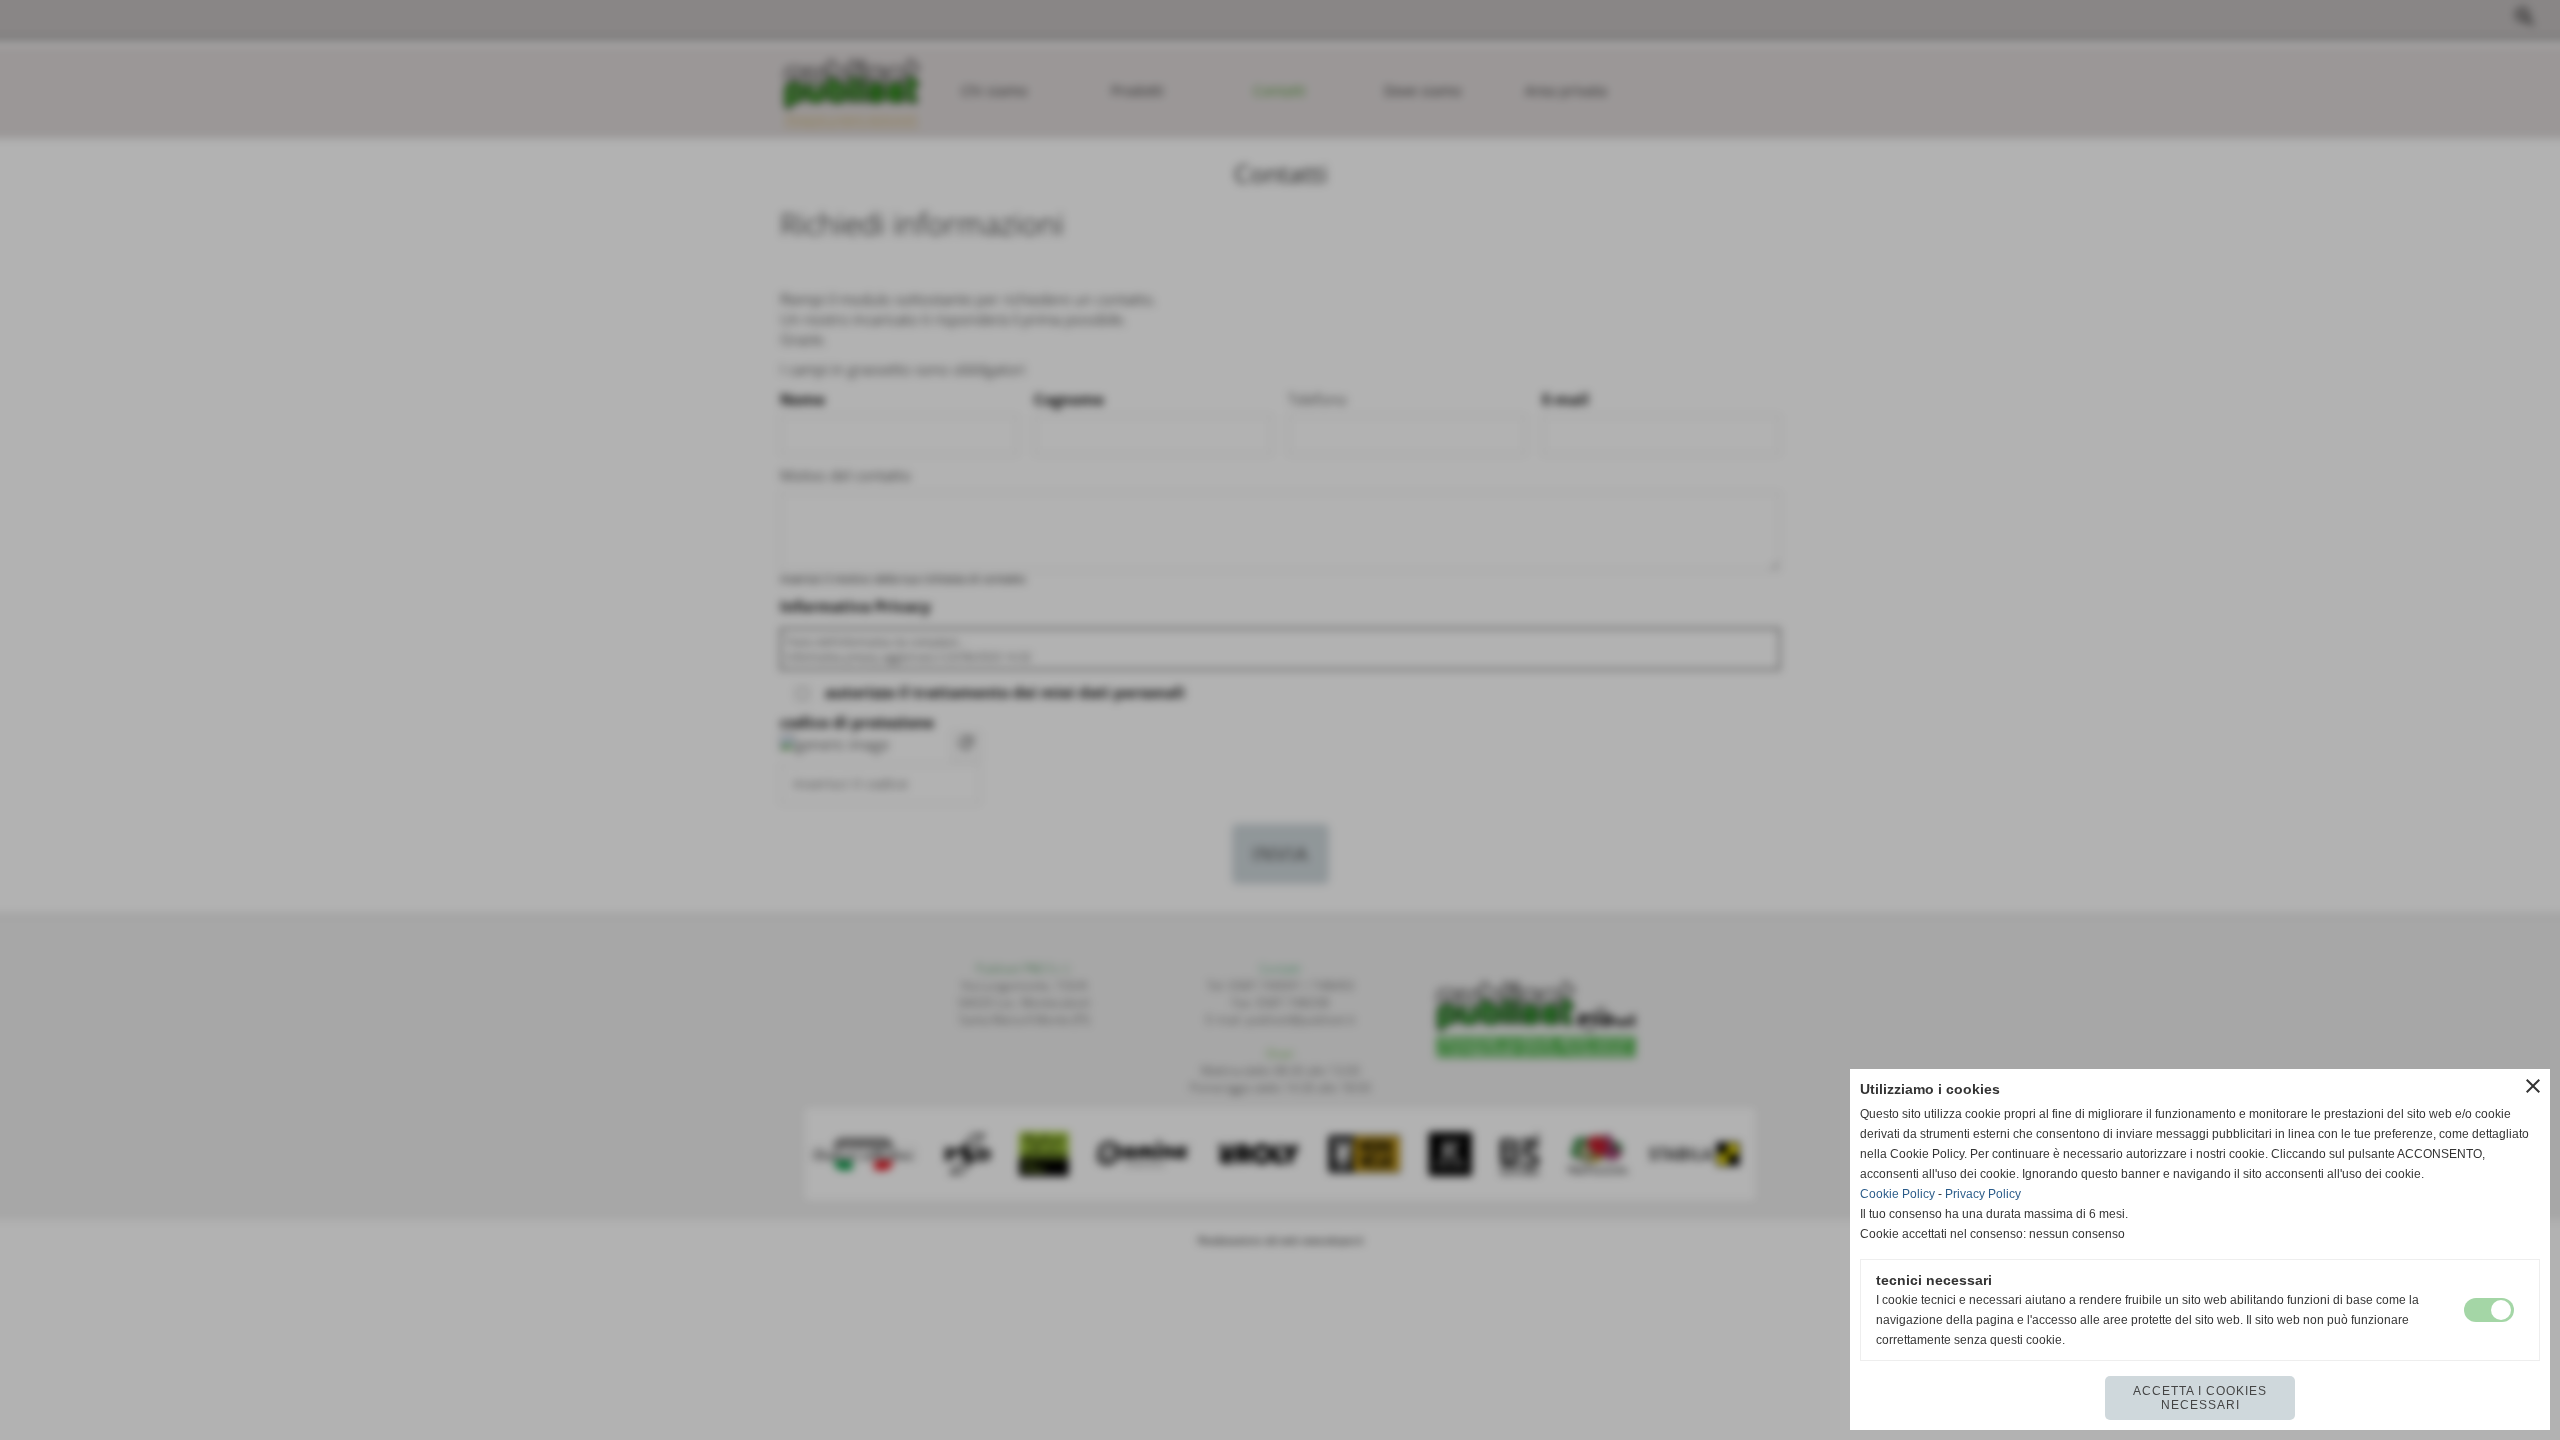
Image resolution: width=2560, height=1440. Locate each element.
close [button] (2533, 1086)
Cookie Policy (1897, 1194)
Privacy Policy (1983, 1194)
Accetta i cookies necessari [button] (2200, 1398)
